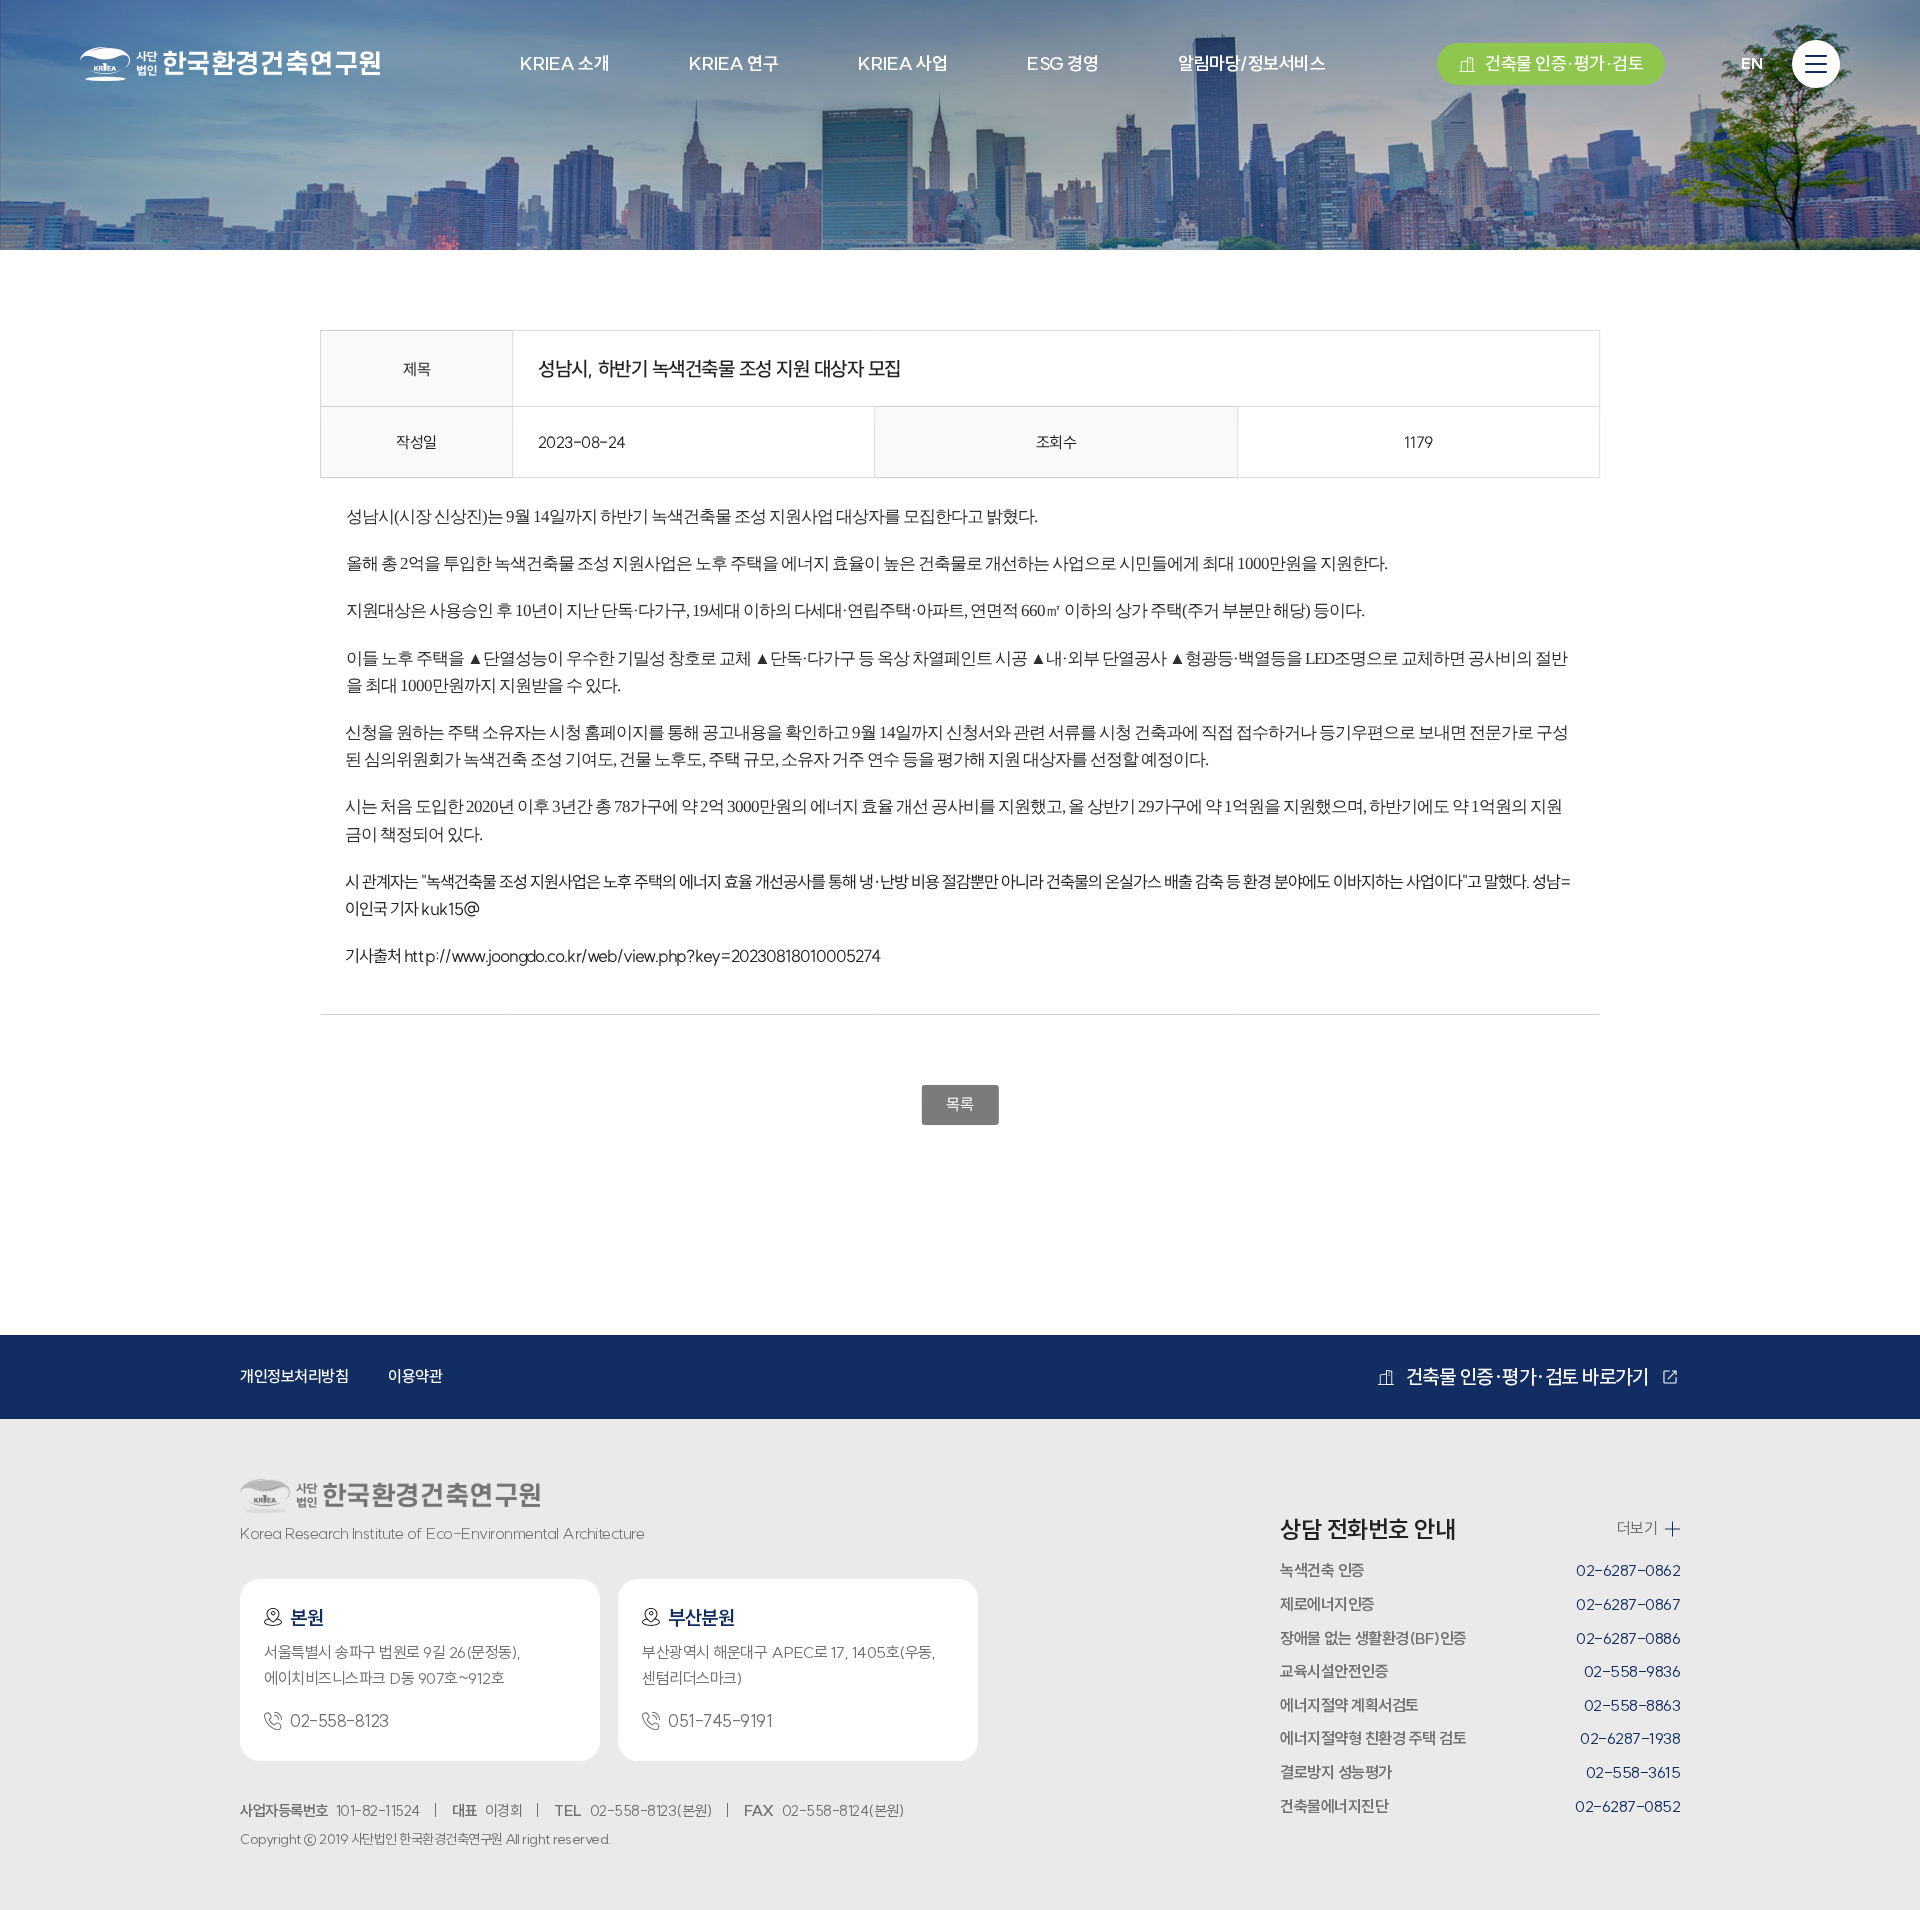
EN (1751, 63)
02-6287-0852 (1627, 1806)
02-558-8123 (339, 1720)
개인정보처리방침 (294, 1376)
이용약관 (415, 1376)
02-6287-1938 (1630, 1738)
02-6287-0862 (1628, 1570)
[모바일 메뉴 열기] (1816, 64)
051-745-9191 (720, 1720)
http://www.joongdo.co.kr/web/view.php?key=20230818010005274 (642, 955)
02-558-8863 (1632, 1705)
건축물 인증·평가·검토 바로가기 (1527, 1376)
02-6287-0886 (1628, 1638)
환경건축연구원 (230, 60)
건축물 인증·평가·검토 (1564, 63)
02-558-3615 (1633, 1772)
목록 (959, 1104)
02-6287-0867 (1628, 1604)
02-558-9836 (1632, 1671)
